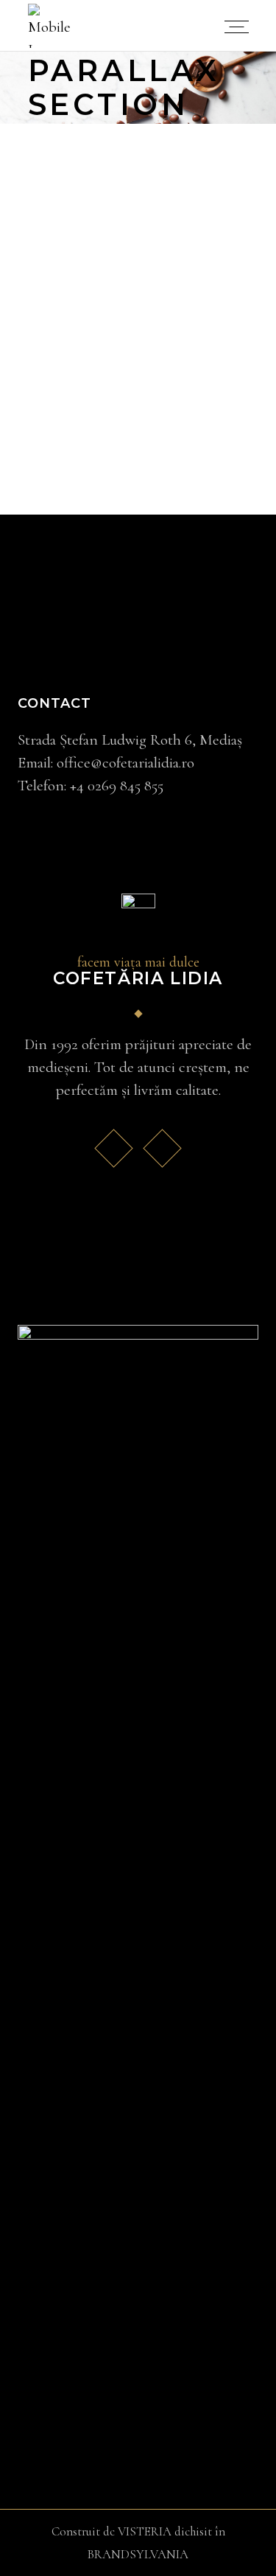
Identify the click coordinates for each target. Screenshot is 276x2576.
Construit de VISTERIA (112, 2531)
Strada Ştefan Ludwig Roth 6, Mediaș (130, 740)
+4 (117, 786)
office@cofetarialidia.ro (125, 763)
